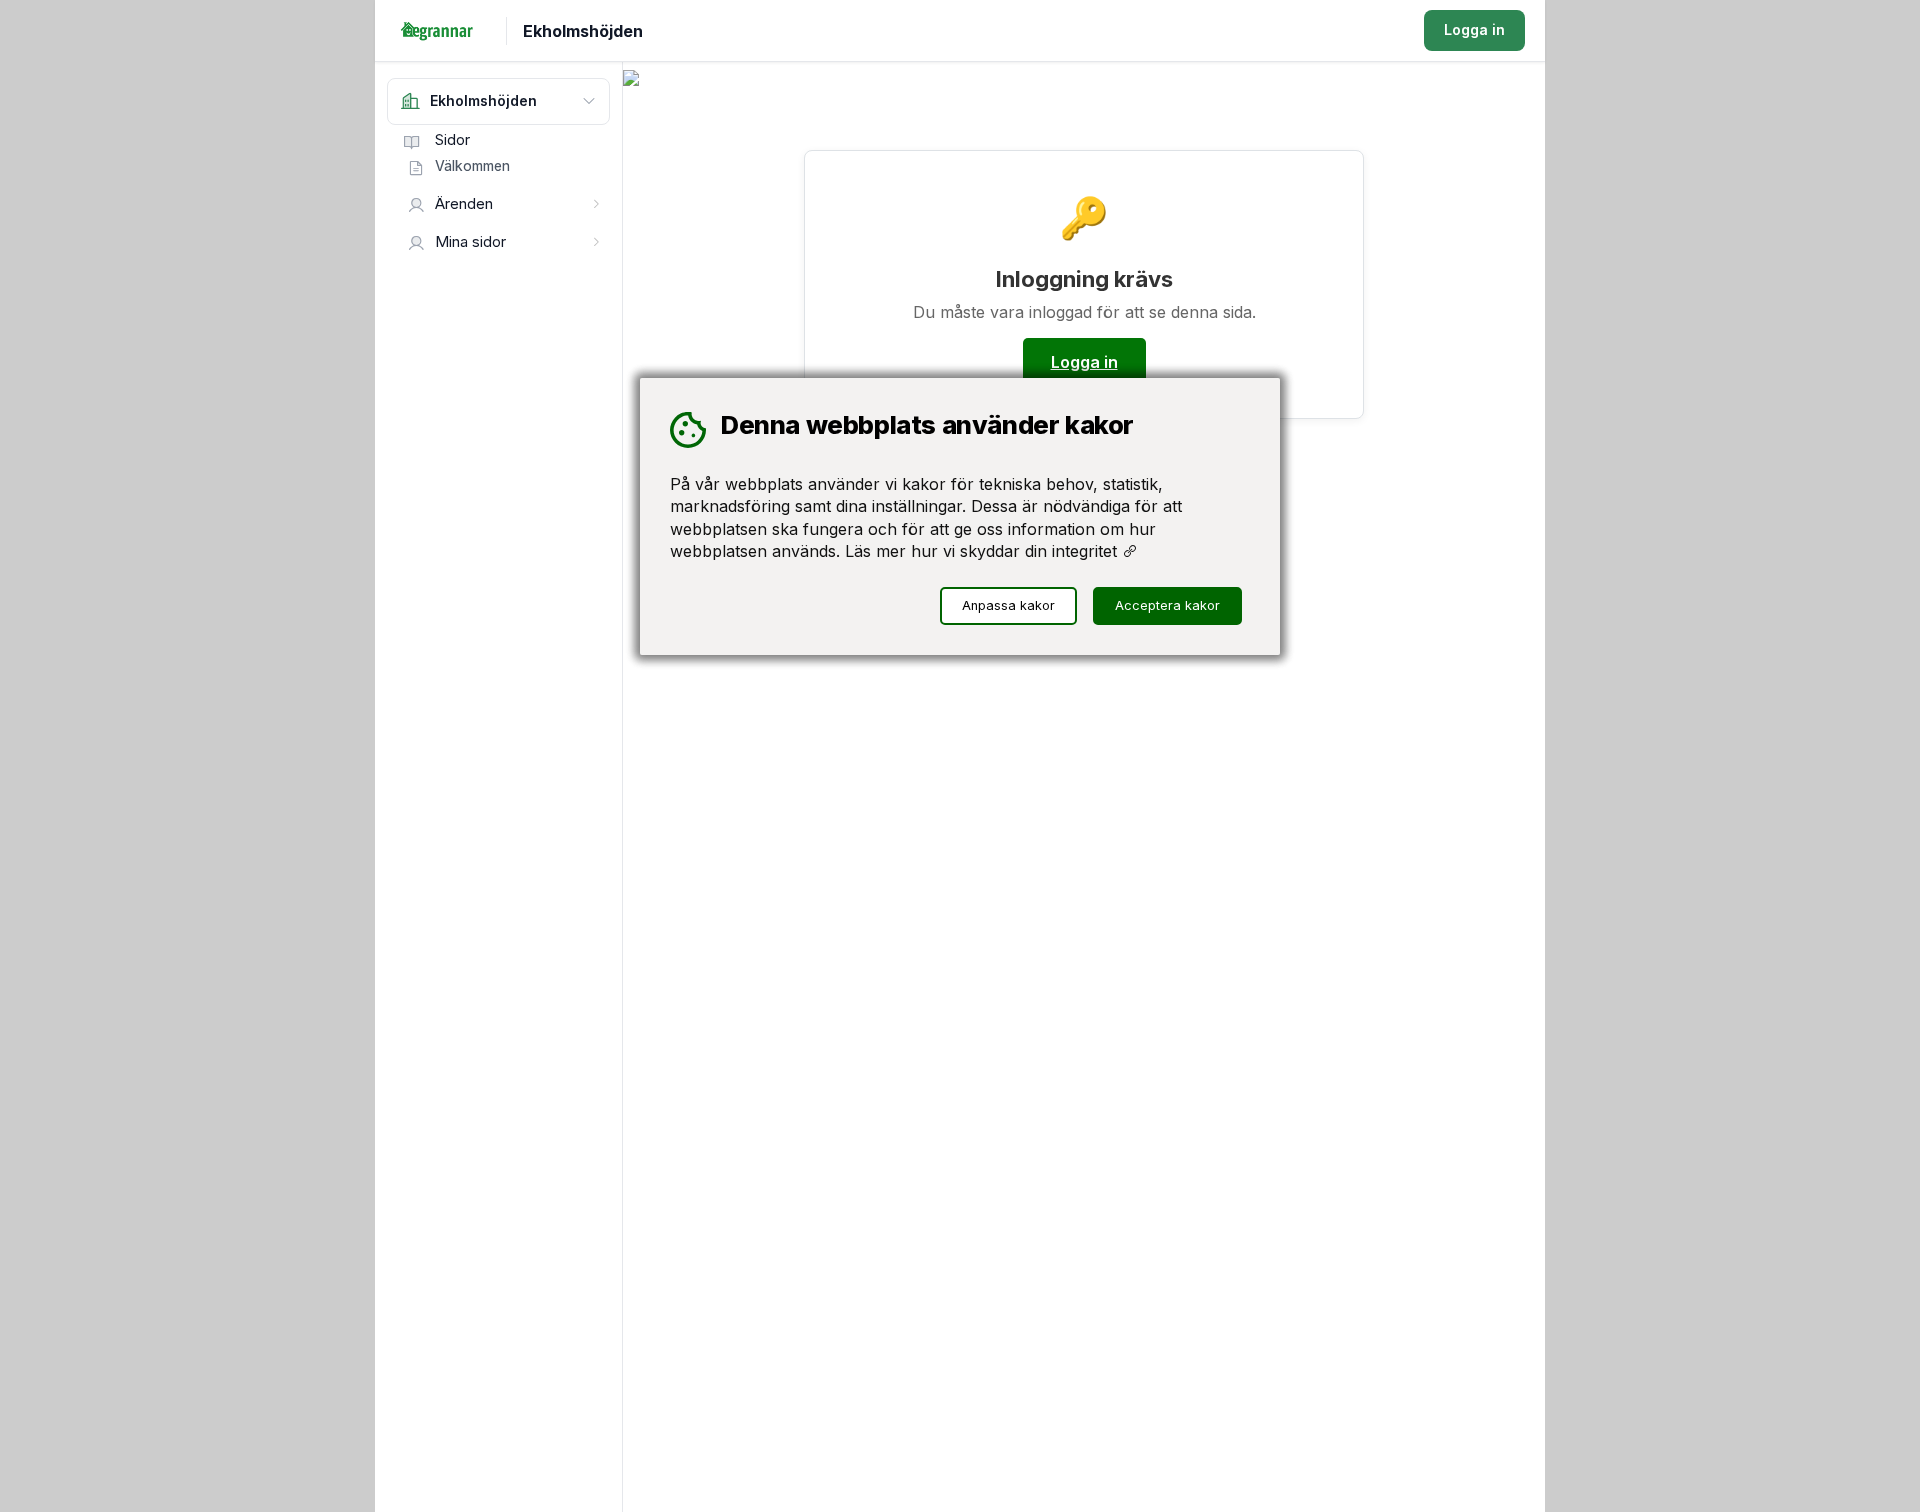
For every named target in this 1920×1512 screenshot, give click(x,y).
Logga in (1474, 29)
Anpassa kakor (1008, 605)
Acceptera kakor (1167, 605)
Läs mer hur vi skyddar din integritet (983, 551)
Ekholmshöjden (583, 31)
